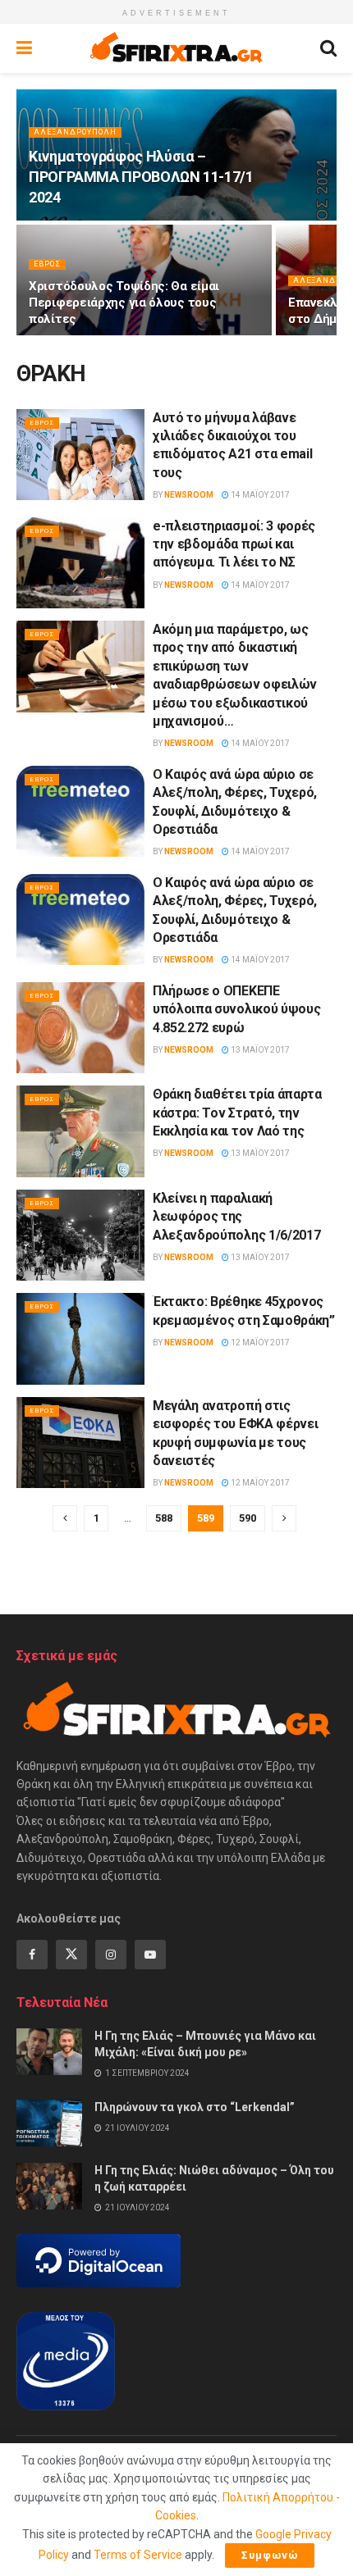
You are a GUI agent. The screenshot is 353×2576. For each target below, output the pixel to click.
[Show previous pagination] (65, 1518)
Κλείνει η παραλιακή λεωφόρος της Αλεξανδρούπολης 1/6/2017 (236, 1217)
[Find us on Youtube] (150, 1955)
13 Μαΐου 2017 (259, 1050)
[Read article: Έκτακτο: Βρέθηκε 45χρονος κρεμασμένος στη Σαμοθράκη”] (80, 1339)
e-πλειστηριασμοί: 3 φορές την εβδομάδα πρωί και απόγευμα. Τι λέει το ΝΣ (234, 544)
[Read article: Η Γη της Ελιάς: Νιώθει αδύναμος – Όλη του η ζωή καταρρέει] (49, 2186)
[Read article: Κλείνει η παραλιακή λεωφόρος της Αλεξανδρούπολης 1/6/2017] (80, 1236)
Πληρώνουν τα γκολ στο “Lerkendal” (195, 2107)
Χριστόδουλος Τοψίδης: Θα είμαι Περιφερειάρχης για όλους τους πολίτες (124, 303)
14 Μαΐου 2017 (259, 495)
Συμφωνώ (270, 2555)
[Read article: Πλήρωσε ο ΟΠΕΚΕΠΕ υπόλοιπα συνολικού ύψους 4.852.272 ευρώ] (80, 1028)
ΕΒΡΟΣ (47, 264)
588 (164, 1518)
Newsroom (189, 495)
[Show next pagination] (284, 1518)
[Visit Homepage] (176, 48)
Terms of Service (138, 2555)
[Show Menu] (24, 48)
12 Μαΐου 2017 (259, 1343)
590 (248, 1518)
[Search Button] (328, 48)
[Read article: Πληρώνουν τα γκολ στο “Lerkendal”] (49, 2123)
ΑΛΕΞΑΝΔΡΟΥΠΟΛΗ (75, 132)
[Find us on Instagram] (111, 1955)
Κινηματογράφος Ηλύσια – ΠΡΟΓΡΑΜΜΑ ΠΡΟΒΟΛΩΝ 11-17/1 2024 (141, 177)
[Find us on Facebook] (32, 1955)
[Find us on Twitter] (71, 1955)
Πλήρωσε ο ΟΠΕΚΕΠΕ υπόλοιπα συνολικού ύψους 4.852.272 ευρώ (236, 1009)
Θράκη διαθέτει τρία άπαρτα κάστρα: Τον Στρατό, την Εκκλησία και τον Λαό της (237, 1113)
